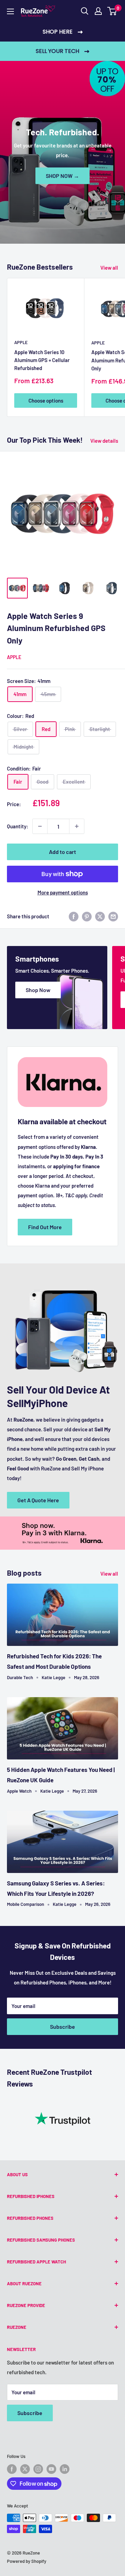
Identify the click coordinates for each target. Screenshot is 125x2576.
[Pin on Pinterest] (87, 916)
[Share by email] (113, 916)
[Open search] (85, 11)
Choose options (46, 400)
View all (109, 268)
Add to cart (62, 852)
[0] (112, 11)
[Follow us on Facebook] (12, 2469)
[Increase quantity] (77, 826)
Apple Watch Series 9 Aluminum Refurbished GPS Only (56, 628)
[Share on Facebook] (74, 916)
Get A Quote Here (38, 1500)
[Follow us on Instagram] (38, 2469)
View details (104, 441)
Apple (21, 342)
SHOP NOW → (62, 176)
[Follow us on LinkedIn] (65, 2469)
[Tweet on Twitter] (100, 916)
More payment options (63, 892)
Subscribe (62, 2026)
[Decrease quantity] (40, 826)
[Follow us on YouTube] (51, 2469)
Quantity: (18, 826)
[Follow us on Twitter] (25, 2469)
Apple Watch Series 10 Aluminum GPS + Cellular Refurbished (42, 360)
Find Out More (45, 1227)
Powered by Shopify (27, 2561)
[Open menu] (10, 11)
